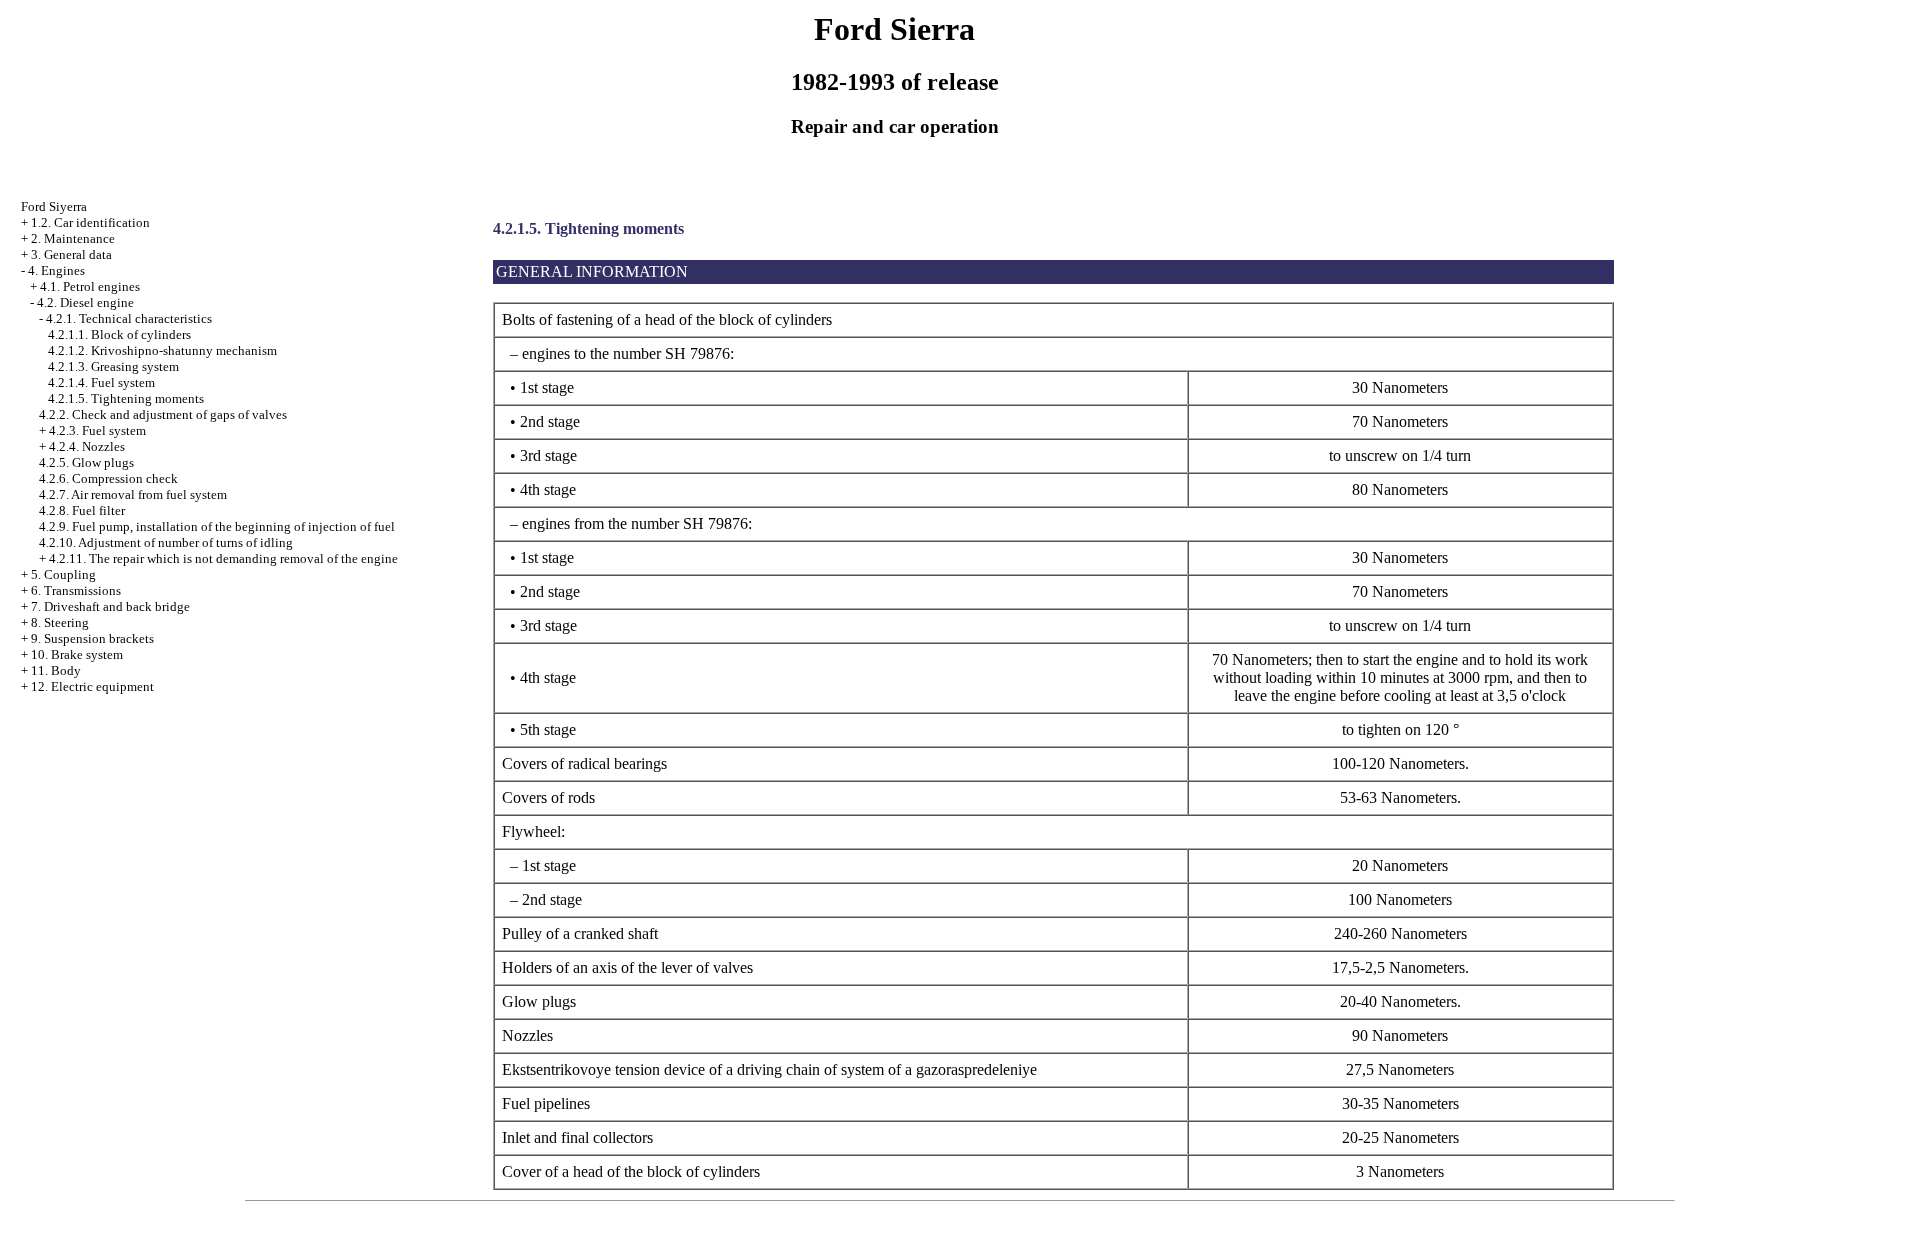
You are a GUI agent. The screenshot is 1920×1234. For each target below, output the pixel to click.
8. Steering (60, 622)
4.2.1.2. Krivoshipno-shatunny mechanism (162, 350)
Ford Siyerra (54, 206)
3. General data (71, 254)
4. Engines (56, 270)
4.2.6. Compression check (108, 478)
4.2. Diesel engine (85, 302)
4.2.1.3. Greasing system (113, 366)
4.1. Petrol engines (90, 286)
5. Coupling (63, 574)
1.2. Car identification (90, 222)
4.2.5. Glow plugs (86, 462)
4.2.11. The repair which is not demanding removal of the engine (223, 558)
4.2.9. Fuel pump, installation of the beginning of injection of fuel (217, 526)
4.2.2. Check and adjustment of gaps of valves (163, 414)
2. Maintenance (73, 238)
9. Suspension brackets (92, 638)
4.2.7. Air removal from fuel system (133, 494)
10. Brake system (77, 654)
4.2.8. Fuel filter (82, 510)
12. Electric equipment (92, 686)
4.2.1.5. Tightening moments (126, 398)
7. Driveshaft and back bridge (110, 606)
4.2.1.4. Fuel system (101, 382)
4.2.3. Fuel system (97, 430)
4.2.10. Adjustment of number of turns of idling (166, 542)
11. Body (56, 670)
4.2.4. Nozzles (87, 446)
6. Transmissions (76, 590)
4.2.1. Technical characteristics (129, 318)
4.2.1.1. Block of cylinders (119, 334)
